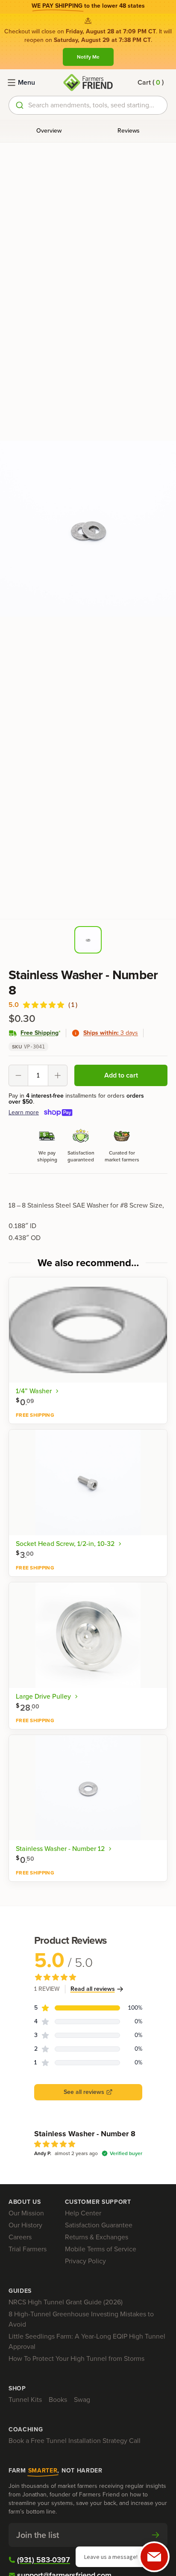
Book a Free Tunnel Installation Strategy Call (75, 2441)
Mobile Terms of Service (101, 2249)
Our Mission (26, 2213)
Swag (82, 2400)
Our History (25, 2225)
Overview (49, 131)
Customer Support (98, 2202)
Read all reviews (93, 1989)
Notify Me (88, 57)
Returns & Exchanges (97, 2237)
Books (58, 2400)
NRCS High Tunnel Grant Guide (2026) (66, 2302)
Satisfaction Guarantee (99, 2225)
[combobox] (88, 105)
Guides (20, 2291)
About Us (25, 2202)
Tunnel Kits (25, 2400)
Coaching (26, 2430)
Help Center (83, 2213)
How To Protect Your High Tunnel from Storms (76, 2358)
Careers (20, 2237)
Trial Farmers (28, 2249)
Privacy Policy (85, 2261)
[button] (151, 83)
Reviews (129, 131)
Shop (17, 2389)
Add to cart (121, 1075)
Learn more (24, 1113)
